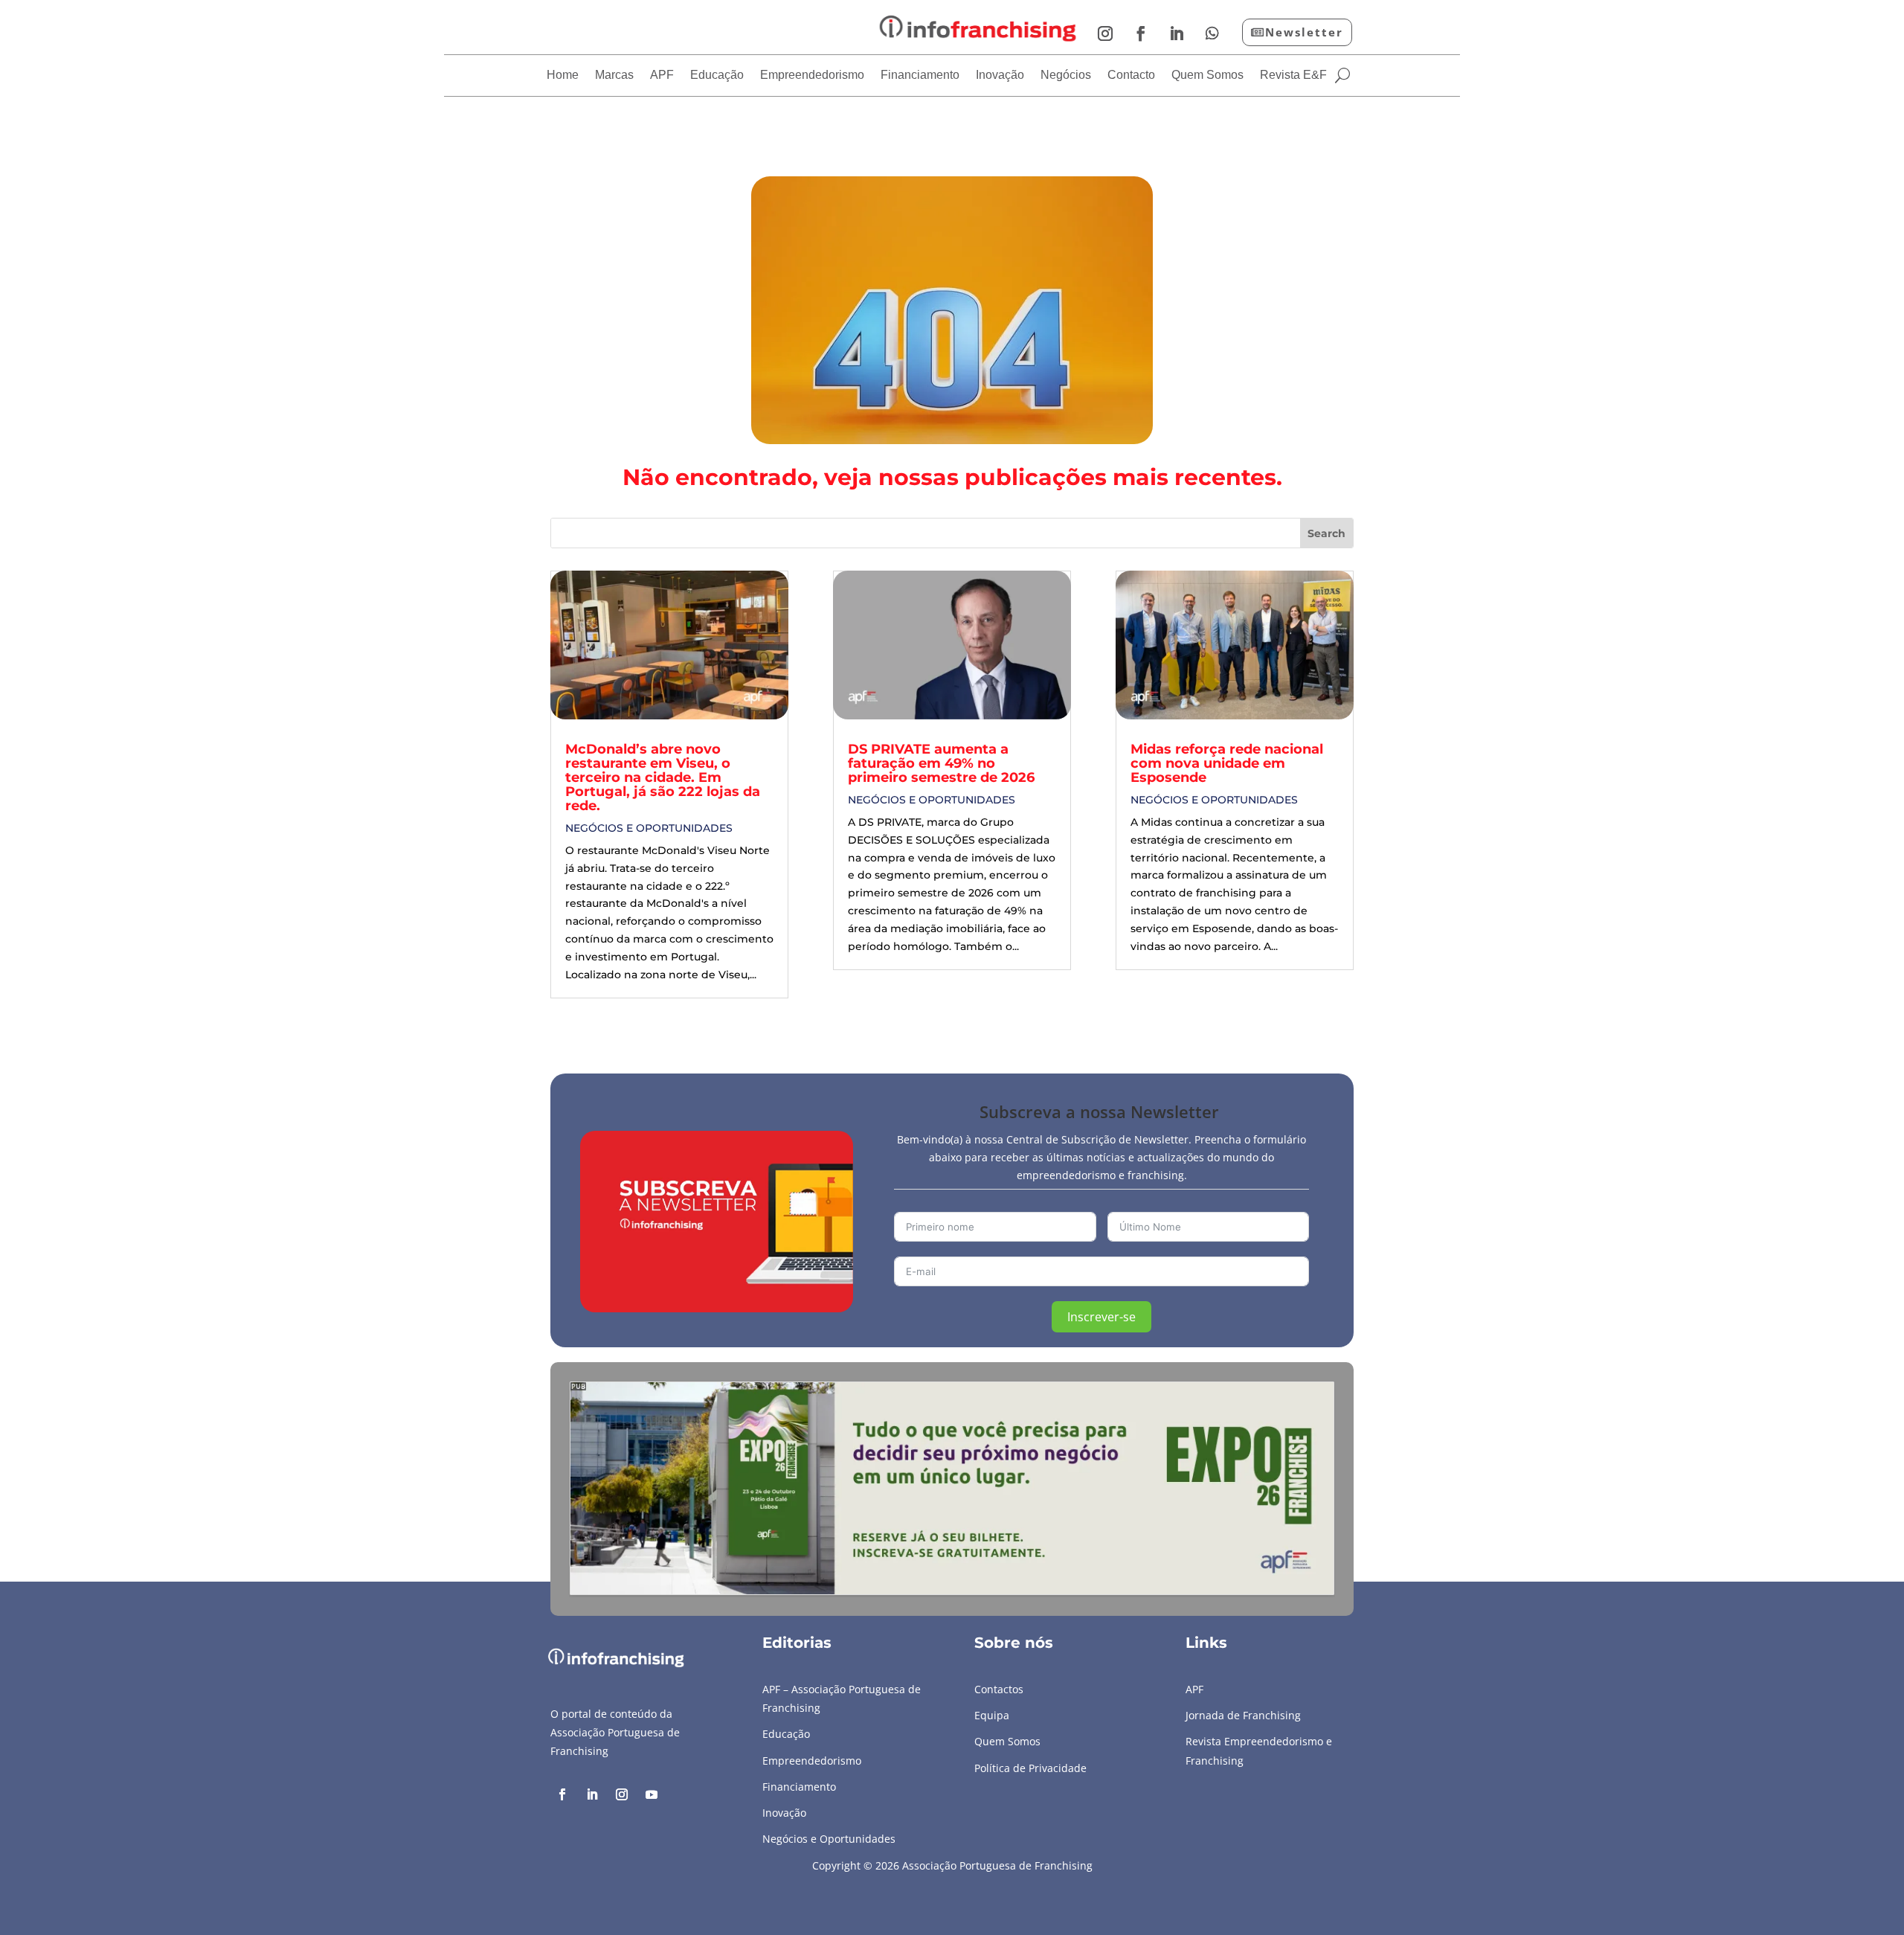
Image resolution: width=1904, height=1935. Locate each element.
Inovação (1000, 76)
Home (563, 76)
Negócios (1066, 76)
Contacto (1131, 76)
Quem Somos (1207, 76)
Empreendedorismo (812, 76)
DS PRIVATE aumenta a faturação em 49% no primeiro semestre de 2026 (941, 763)
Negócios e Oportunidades (649, 828)
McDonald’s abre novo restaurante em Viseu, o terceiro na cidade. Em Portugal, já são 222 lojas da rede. (663, 777)
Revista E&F (1293, 76)
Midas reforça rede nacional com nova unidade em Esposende (1227, 763)
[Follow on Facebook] (1141, 33)
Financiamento (920, 76)
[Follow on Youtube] (652, 1794)
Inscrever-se (1101, 1317)
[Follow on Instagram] (1105, 33)
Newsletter (1304, 32)
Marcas (614, 76)
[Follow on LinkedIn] (1177, 33)
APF (662, 76)
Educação (717, 76)
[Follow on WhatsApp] (1212, 33)
